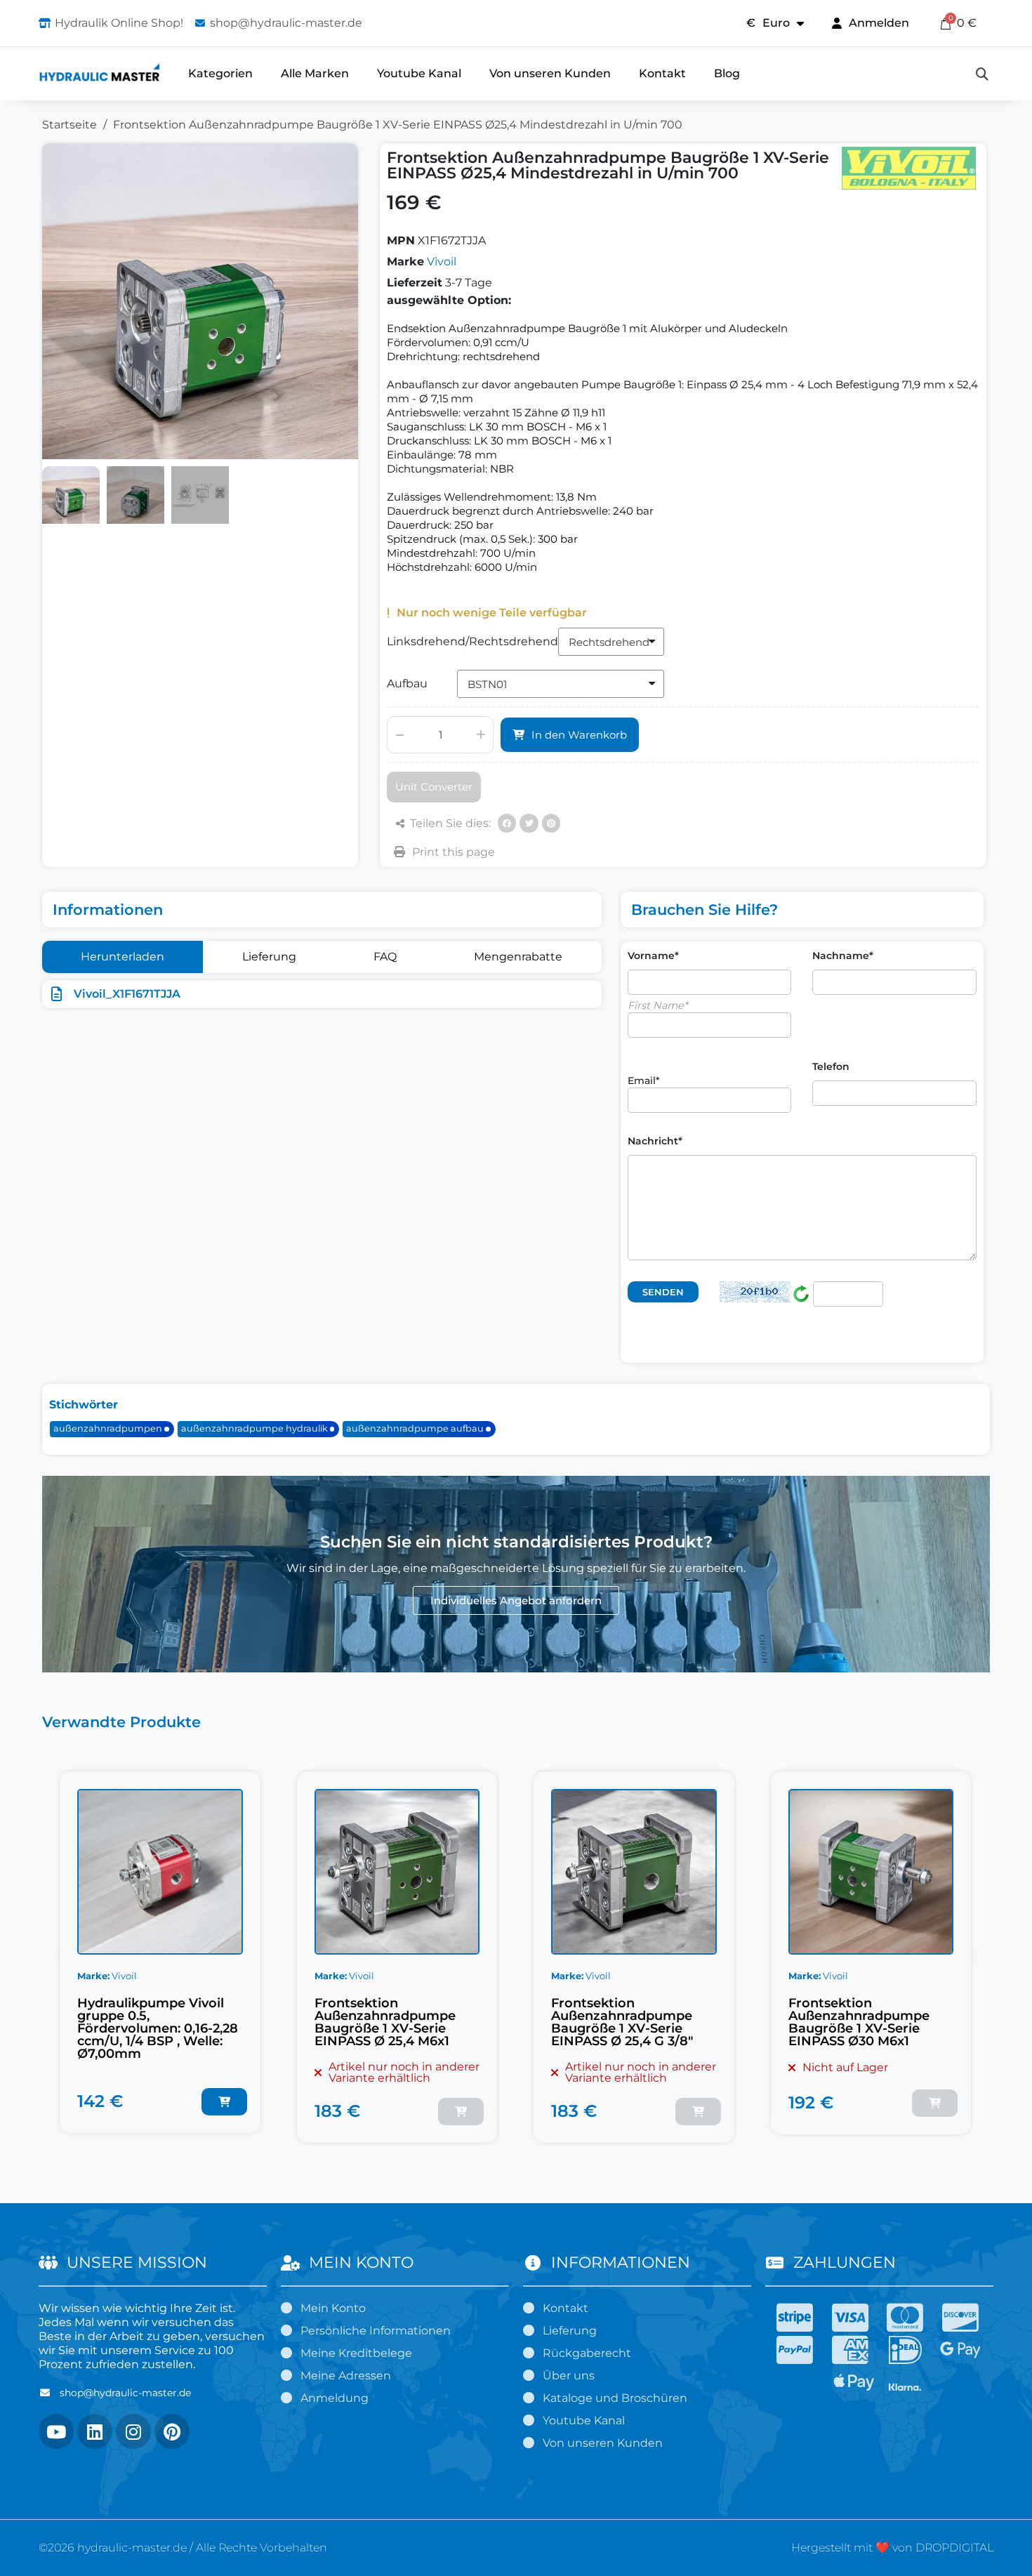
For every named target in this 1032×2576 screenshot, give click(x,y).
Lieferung (269, 957)
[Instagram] (133, 2431)
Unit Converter (434, 787)
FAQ (385, 957)
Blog (727, 73)
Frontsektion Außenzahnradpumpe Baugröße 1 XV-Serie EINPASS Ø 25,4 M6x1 (385, 2022)
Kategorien (220, 73)
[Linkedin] (95, 2431)
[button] (982, 74)
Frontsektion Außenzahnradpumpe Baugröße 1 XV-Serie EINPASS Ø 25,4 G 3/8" (622, 2022)
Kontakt (662, 73)
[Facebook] (507, 823)
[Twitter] (529, 823)
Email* (644, 1081)
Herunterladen (123, 957)
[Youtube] (56, 2431)
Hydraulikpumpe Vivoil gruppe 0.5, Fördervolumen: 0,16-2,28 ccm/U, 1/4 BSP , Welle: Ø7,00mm (158, 2028)
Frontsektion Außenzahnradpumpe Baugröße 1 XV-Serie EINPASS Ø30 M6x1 (859, 2022)
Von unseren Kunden (550, 73)
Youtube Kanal (419, 73)
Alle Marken (315, 73)
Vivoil (442, 262)
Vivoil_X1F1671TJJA (127, 994)
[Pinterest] (551, 823)
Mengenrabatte (518, 957)
